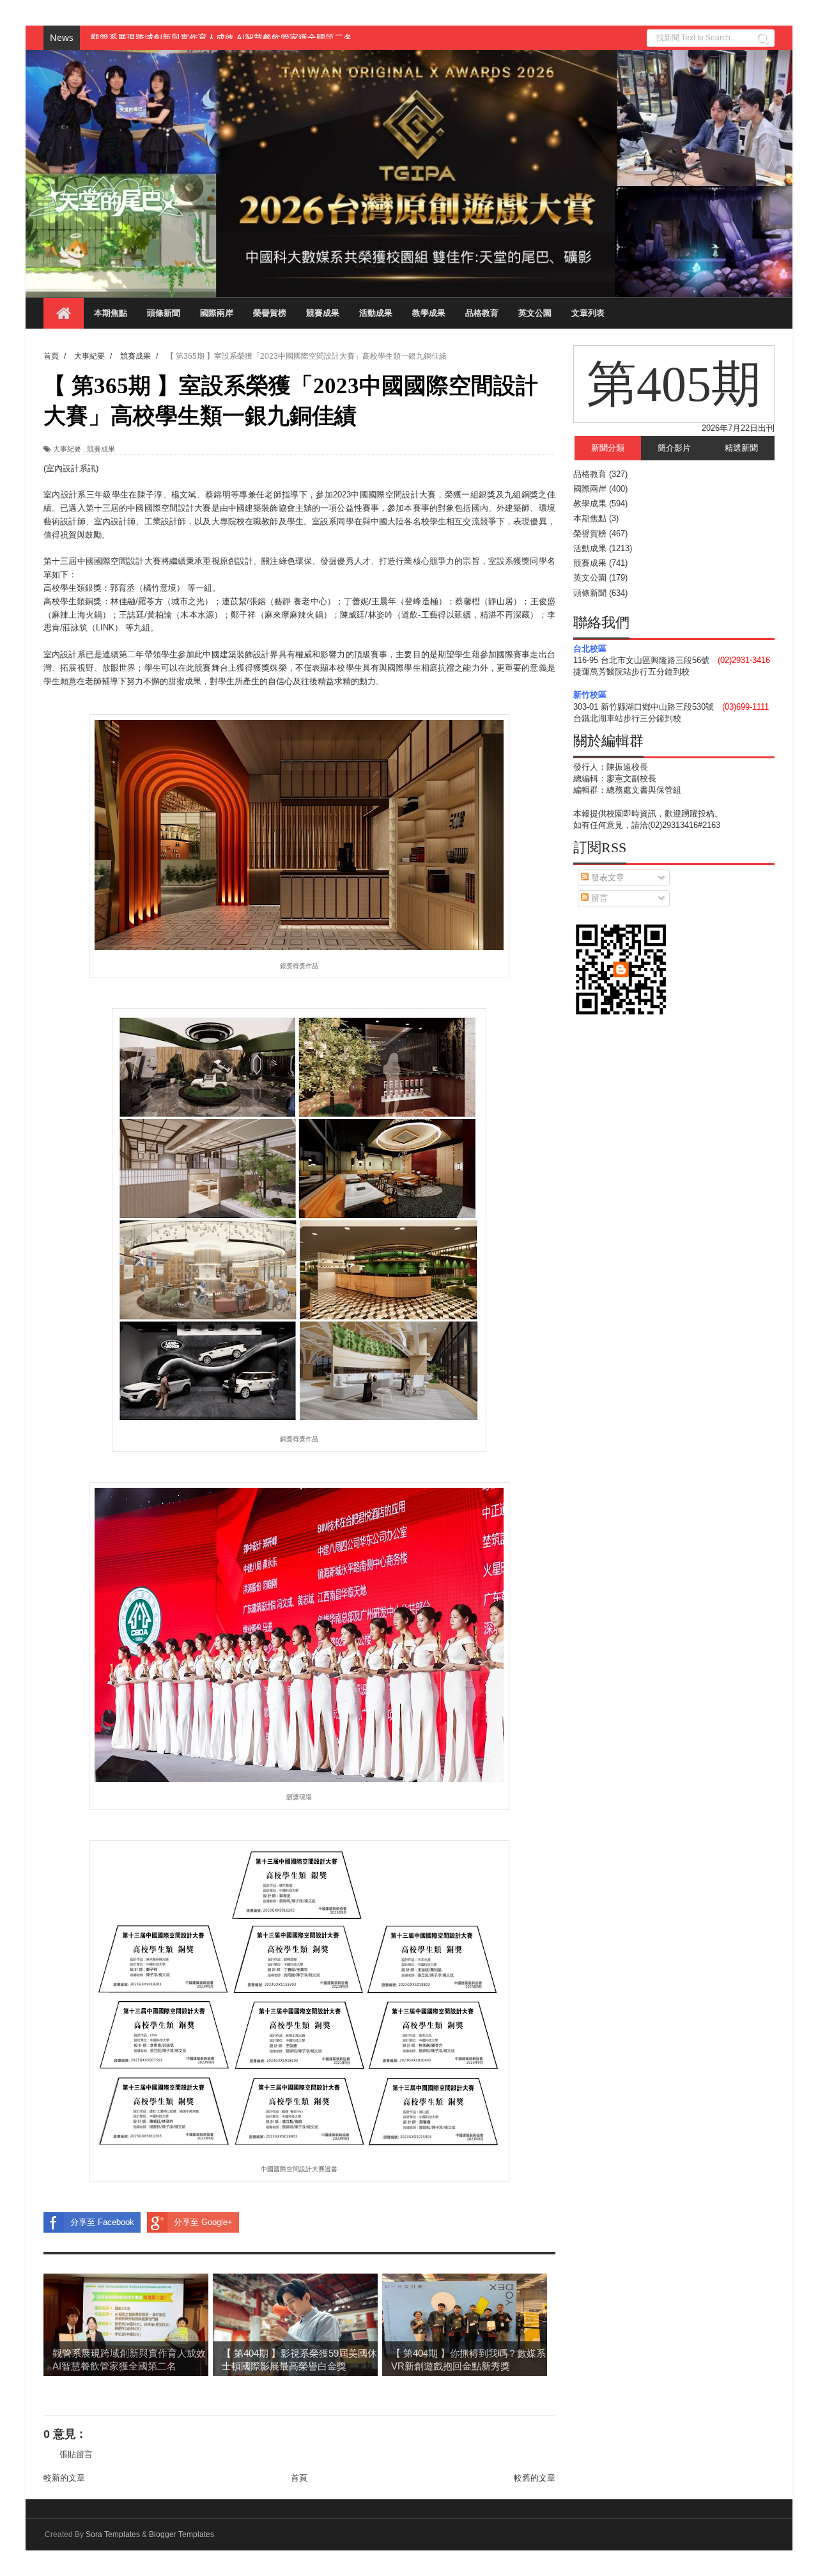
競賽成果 (323, 313)
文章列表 (588, 313)
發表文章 (606, 878)
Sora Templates (113, 2534)
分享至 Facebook (102, 2222)
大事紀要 (67, 449)
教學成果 (429, 313)
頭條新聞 (164, 313)
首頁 (299, 2478)
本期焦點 (111, 313)
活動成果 (376, 313)
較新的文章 (64, 2478)
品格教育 (482, 313)
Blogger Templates (181, 2534)
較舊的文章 (535, 2478)
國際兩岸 (217, 313)
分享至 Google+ (203, 2222)
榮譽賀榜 (270, 313)
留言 (598, 898)
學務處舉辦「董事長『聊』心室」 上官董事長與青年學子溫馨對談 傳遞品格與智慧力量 (263, 38)
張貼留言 (76, 2454)
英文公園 (535, 313)
